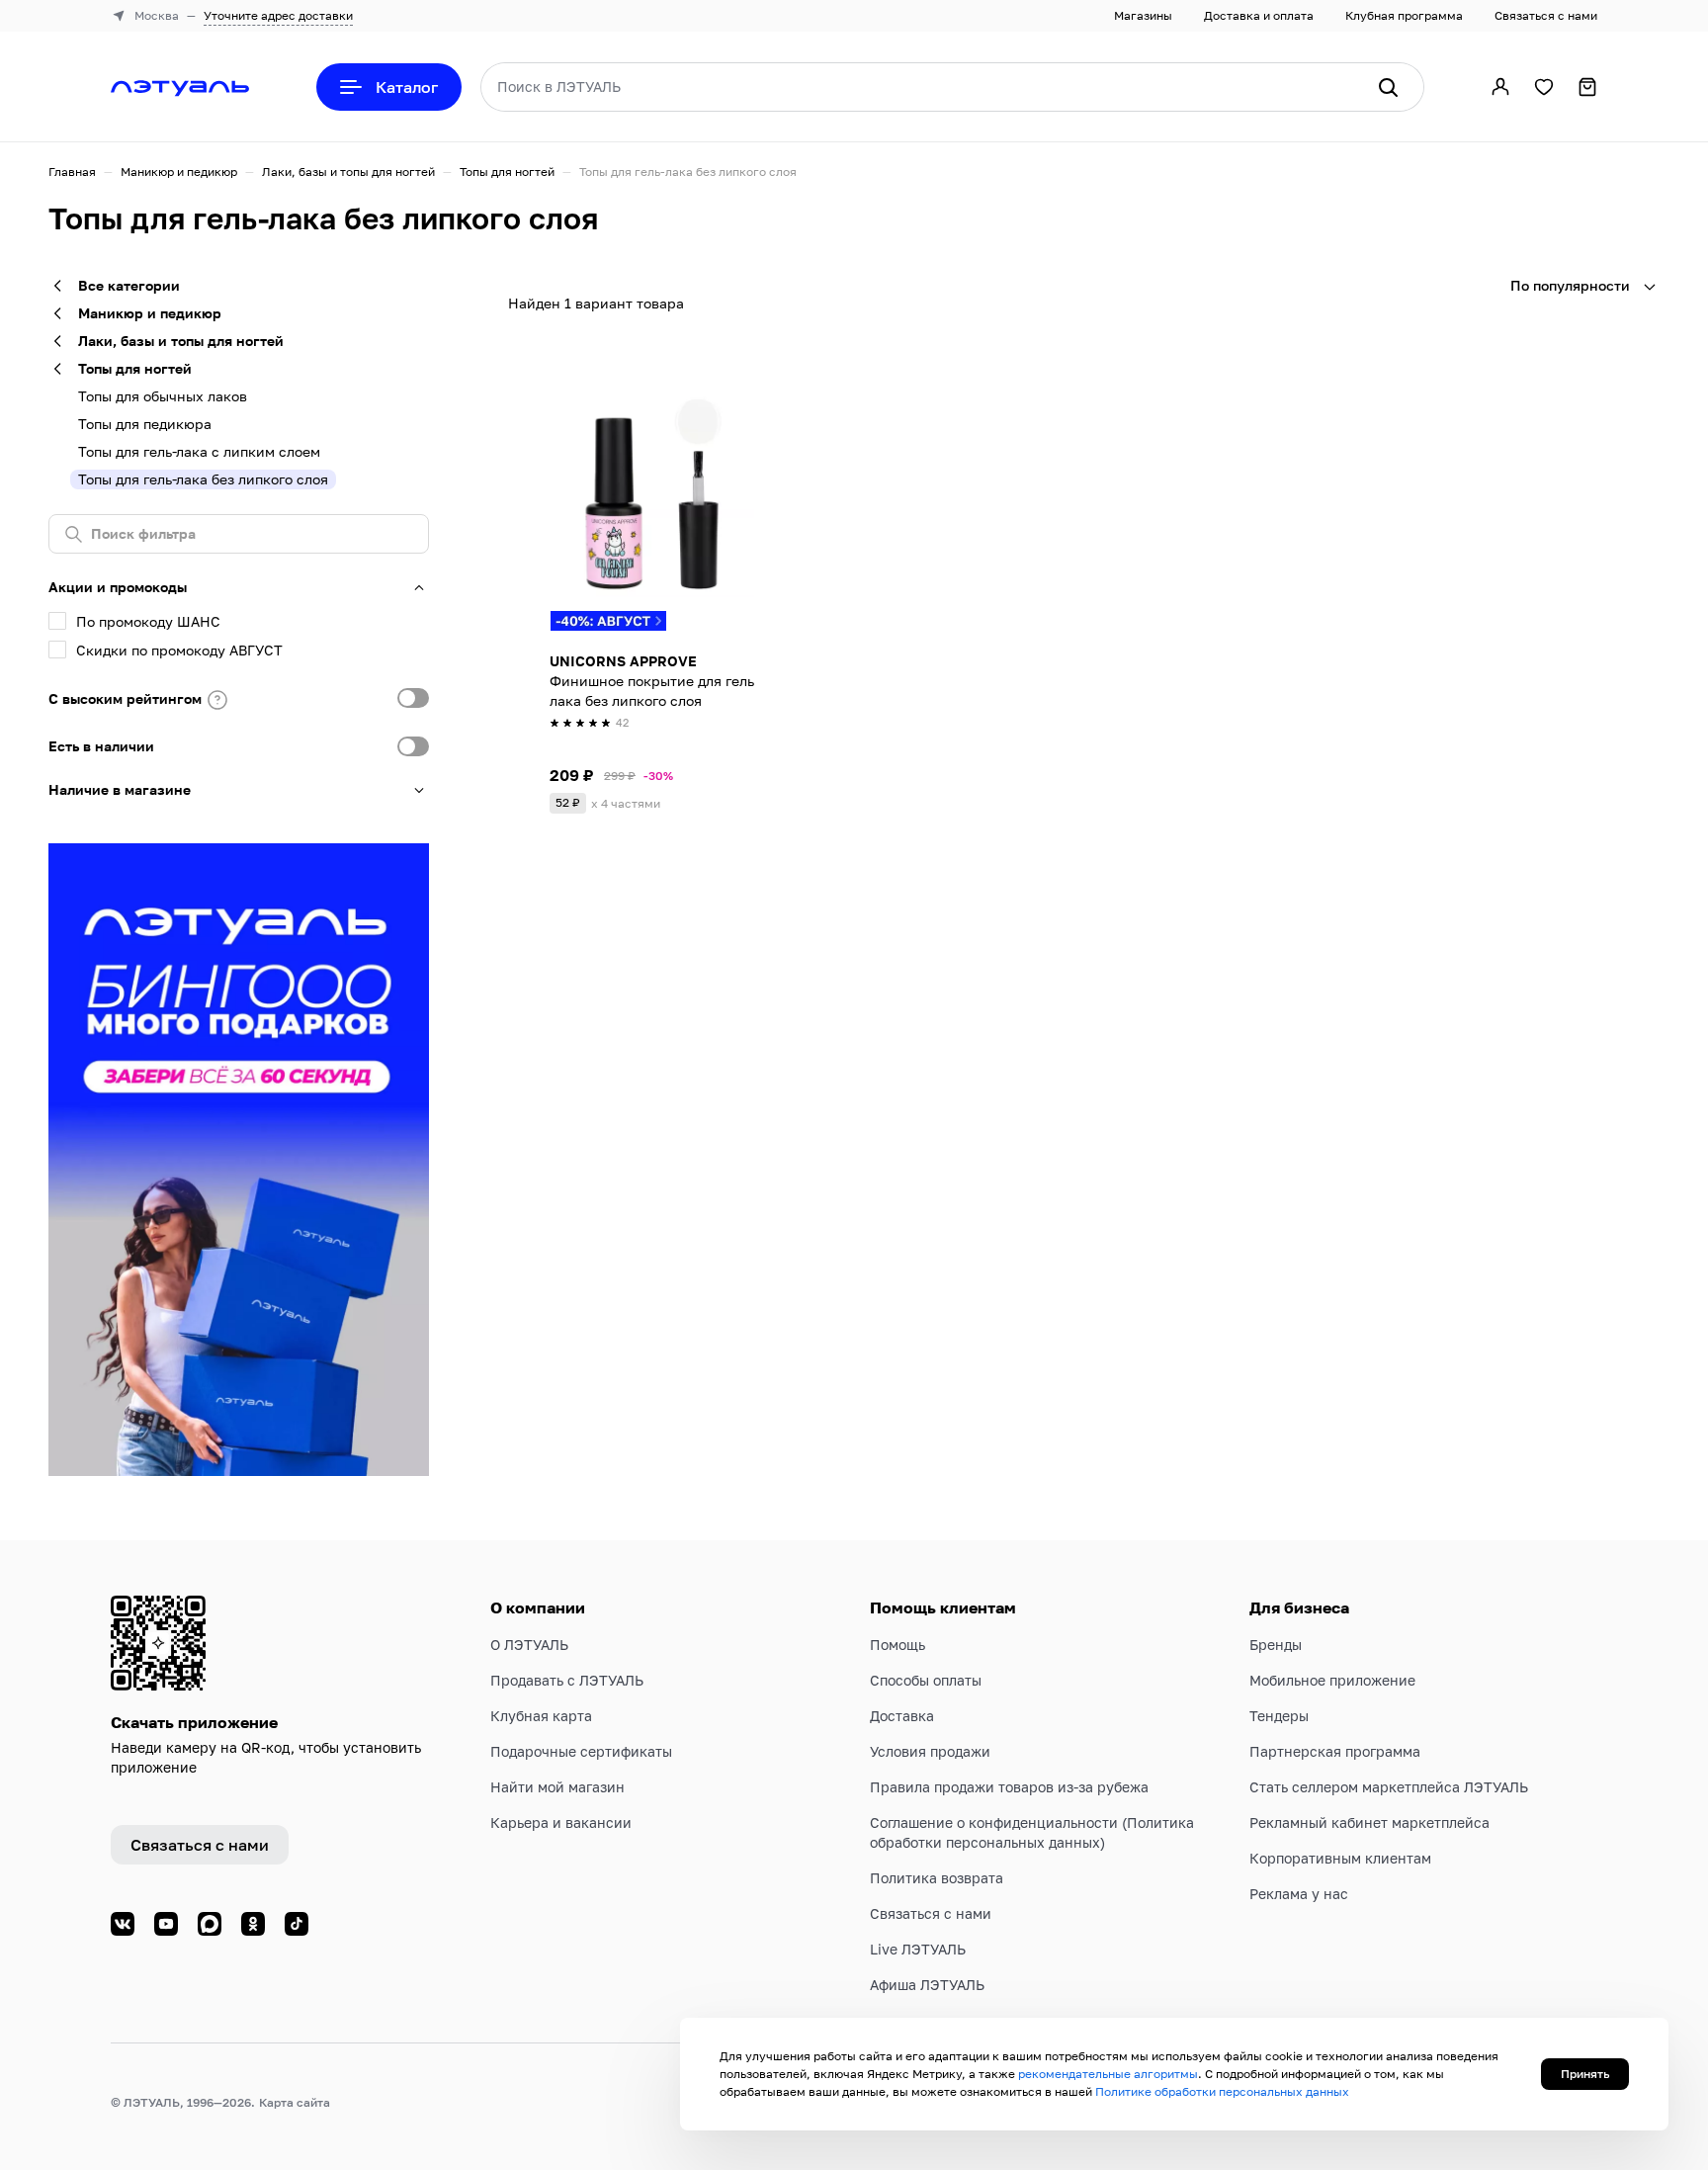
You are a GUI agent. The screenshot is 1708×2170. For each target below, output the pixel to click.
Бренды (1276, 1645)
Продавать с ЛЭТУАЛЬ (567, 1680)
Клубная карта (541, 1716)
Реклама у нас (1299, 1894)
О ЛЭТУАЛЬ (529, 1645)
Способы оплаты (926, 1680)
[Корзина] (1587, 87)
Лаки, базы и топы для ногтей (348, 172)
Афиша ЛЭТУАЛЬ (927, 1985)
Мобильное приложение (1332, 1680)
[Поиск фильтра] (239, 534)
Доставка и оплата (1259, 15)
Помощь (897, 1645)
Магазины (1143, 15)
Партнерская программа (1335, 1751)
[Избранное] (1544, 87)
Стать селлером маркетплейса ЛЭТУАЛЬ (1389, 1787)
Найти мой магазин (557, 1787)
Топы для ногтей (507, 172)
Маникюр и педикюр (179, 172)
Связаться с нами (1546, 15)
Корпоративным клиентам (1340, 1858)
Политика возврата (937, 1878)
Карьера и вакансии (561, 1823)
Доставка (902, 1716)
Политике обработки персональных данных (1222, 2091)
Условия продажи (930, 1751)
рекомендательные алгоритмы (1108, 2074)
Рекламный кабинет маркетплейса (1369, 1823)
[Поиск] (1388, 87)
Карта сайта (295, 2102)
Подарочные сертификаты (581, 1751)
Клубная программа (1404, 15)
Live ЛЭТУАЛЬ (918, 1949)
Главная (72, 172)
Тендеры (1279, 1716)
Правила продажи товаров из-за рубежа (1009, 1787)
